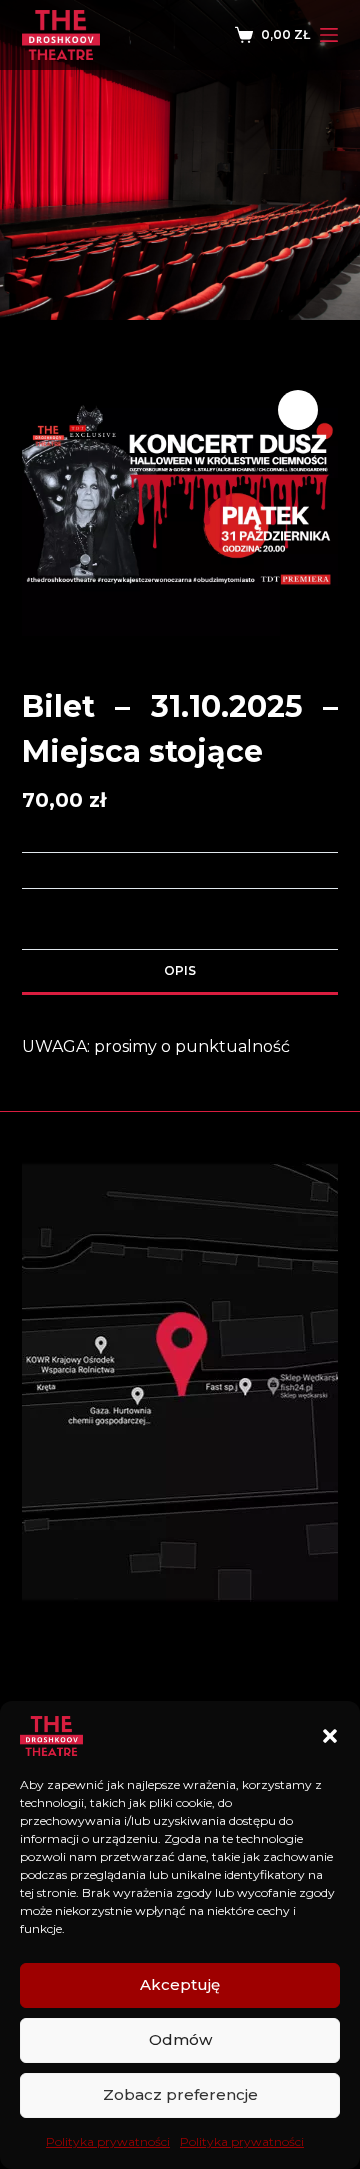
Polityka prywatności (108, 2141)
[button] (330, 1736)
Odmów (180, 2039)
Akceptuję (180, 1984)
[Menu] (329, 35)
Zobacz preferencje (180, 2094)
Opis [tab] (180, 970)
